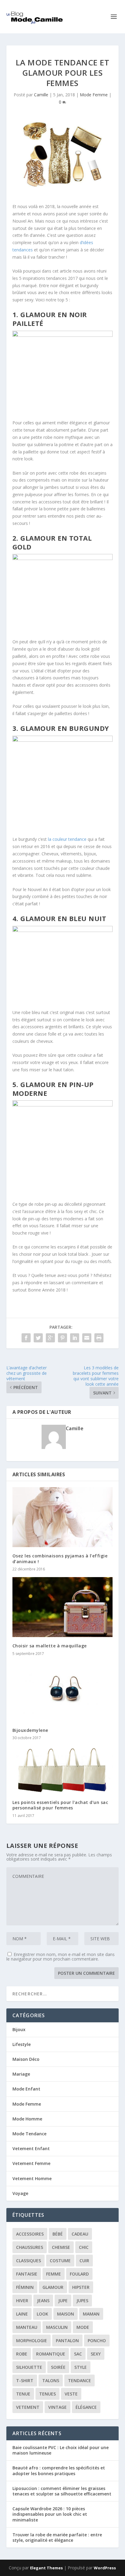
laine (22, 2314)
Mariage (21, 2074)
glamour (53, 2287)
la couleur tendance (67, 839)
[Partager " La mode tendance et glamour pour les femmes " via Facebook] (26, 1338)
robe (22, 2354)
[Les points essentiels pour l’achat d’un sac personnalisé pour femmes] (63, 1770)
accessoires (30, 2234)
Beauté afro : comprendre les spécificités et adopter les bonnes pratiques (59, 2470)
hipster (81, 2287)
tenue (23, 2394)
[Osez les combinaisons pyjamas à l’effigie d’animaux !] (63, 1517)
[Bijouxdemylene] (63, 1692)
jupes (82, 2301)
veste (71, 2394)
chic (84, 2247)
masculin (57, 2327)
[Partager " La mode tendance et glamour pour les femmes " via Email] (87, 1338)
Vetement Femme (31, 2163)
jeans (43, 2301)
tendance (79, 2380)
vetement (28, 2407)
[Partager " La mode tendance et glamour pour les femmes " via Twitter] (38, 1338)
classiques (29, 2261)
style (81, 2367)
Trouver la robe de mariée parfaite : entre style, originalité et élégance (57, 2537)
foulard (79, 2274)
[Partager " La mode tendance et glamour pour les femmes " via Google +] (50, 1338)
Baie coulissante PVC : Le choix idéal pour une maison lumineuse (61, 2450)
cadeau (80, 2234)
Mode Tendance (29, 2134)
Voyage (20, 2193)
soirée (58, 2367)
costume (60, 2261)
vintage (57, 2407)
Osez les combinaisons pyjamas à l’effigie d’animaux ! (60, 1558)
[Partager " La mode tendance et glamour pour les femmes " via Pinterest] (62, 1338)
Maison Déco (26, 2059)
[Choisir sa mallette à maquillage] (63, 1607)
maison (66, 2314)
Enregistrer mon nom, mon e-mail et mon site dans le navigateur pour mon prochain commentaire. (61, 1957)
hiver (22, 2301)
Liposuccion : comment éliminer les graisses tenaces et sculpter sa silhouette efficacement (62, 2491)
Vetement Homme (32, 2178)
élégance (86, 2407)
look (42, 2314)
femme (54, 2274)
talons (51, 2380)
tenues (47, 2394)
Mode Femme (94, 95)
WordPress (105, 2568)
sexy (96, 2354)
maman (91, 2314)
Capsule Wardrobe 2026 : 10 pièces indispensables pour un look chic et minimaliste (50, 2514)
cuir (84, 2261)
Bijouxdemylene (30, 1730)
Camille (41, 95)
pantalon (67, 2341)
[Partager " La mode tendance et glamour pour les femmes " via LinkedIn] (75, 1338)
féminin (25, 2287)
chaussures (30, 2247)
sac (78, 2354)
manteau (27, 2327)
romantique (51, 2354)
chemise (61, 2247)
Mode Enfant (26, 2089)
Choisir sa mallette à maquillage (50, 1646)
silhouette (29, 2367)
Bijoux (19, 2029)
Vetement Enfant (31, 2148)
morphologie (32, 2341)
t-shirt (25, 2380)
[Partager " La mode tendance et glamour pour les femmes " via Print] (99, 1338)
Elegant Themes (46, 2568)
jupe (63, 2301)
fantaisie (27, 2274)
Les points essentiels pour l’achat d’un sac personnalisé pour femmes (60, 1805)
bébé (58, 2234)
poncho (97, 2341)
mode (83, 2327)
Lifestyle (22, 2044)
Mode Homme (27, 2119)
